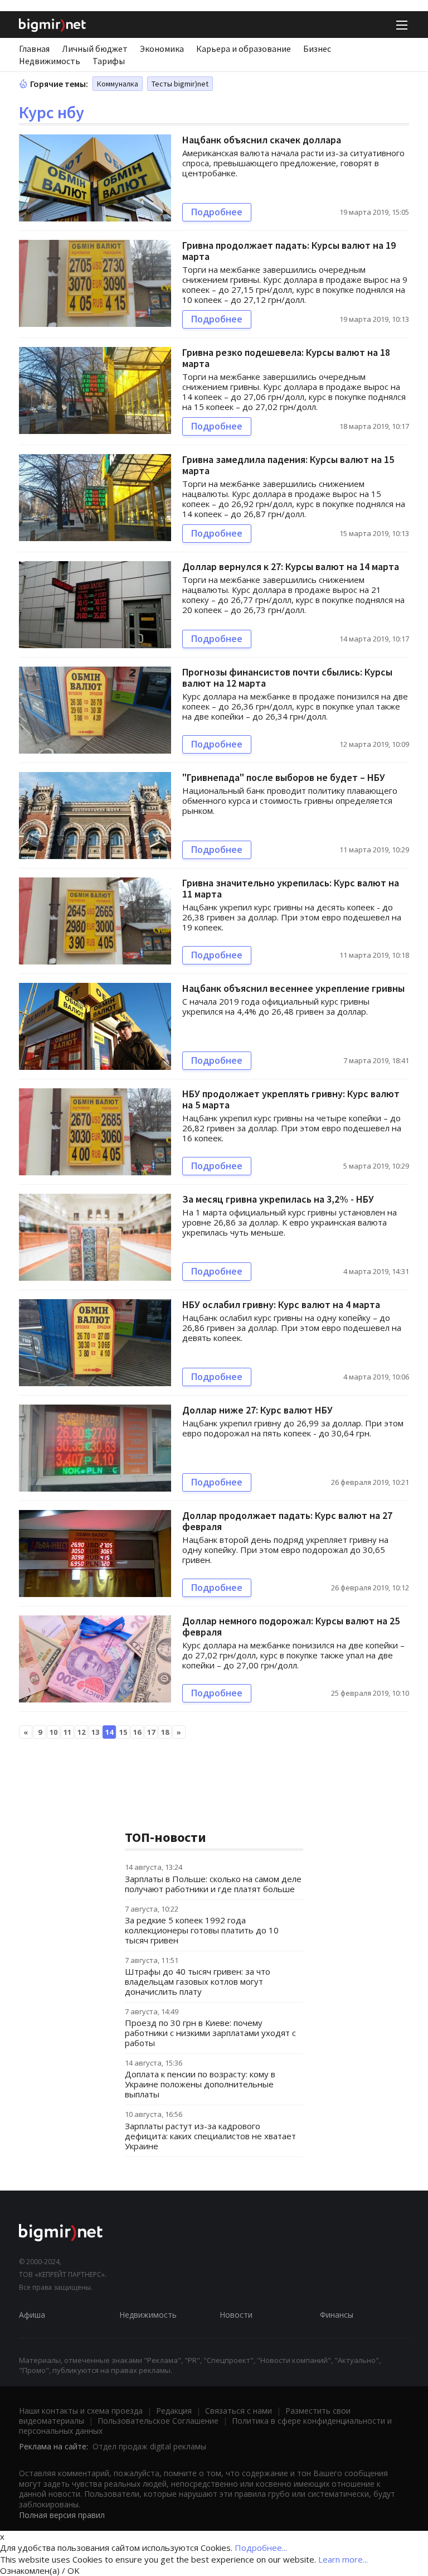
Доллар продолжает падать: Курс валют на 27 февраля (287, 1521)
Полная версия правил (62, 2515)
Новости (236, 2315)
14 (109, 1732)
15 (123, 1732)
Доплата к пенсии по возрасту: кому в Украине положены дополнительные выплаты (200, 2084)
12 (81, 1732)
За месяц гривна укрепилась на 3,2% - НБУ (278, 1199)
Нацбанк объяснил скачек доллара (262, 140)
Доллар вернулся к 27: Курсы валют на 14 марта (291, 566)
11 (67, 1732)
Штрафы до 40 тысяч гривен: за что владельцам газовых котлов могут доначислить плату (198, 1981)
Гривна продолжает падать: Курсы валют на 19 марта (289, 251)
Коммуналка (118, 84)
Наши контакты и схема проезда (81, 2411)
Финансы (337, 2315)
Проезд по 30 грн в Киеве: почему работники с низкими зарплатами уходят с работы (210, 2033)
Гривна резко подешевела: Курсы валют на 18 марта (286, 358)
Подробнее (217, 212)
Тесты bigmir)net (180, 84)
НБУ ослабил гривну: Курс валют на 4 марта (281, 1304)
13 (95, 1732)
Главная (34, 49)
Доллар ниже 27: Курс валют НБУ (257, 1410)
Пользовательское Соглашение (158, 2421)
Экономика (162, 49)
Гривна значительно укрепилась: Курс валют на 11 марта (291, 888)
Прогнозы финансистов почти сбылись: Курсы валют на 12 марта (287, 677)
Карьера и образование (244, 49)
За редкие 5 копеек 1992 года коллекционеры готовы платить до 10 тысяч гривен (202, 1930)
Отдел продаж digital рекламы (149, 2446)
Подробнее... (261, 2548)
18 (165, 1732)
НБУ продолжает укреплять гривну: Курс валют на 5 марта (291, 1099)
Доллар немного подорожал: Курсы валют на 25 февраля (291, 1626)
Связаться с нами (239, 2411)
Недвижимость (50, 61)
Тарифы (109, 61)
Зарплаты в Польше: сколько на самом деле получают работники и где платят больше (213, 1884)
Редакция (174, 2411)
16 (137, 1732)
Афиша (32, 2315)
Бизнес (317, 49)
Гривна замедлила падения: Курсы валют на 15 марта (288, 465)
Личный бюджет (95, 49)
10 (53, 1732)
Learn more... (343, 2559)
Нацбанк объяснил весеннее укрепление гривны (293, 988)
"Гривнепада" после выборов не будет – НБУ (284, 777)
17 (151, 1732)
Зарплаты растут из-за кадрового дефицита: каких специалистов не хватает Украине (210, 2136)
